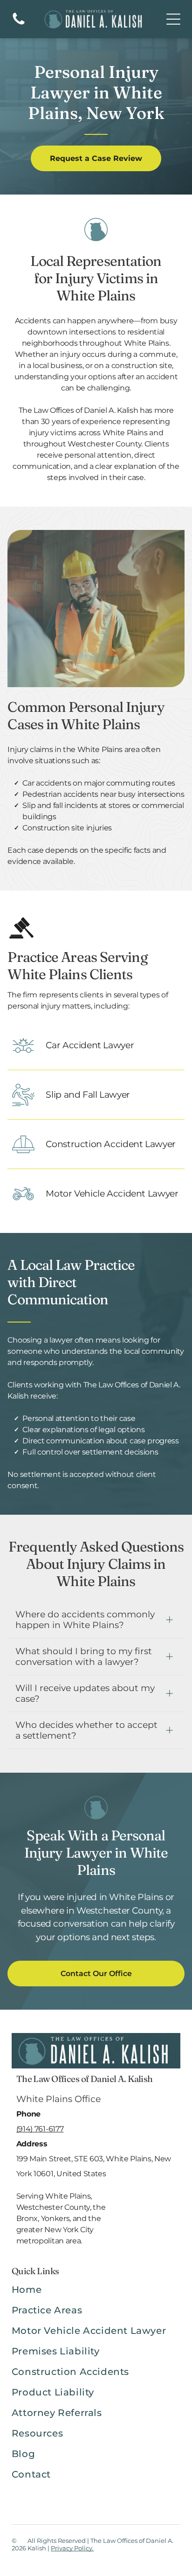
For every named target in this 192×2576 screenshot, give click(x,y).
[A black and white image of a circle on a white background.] (19, 24)
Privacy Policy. (72, 2548)
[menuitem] (96, 2294)
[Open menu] (173, 19)
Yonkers (55, 2218)
